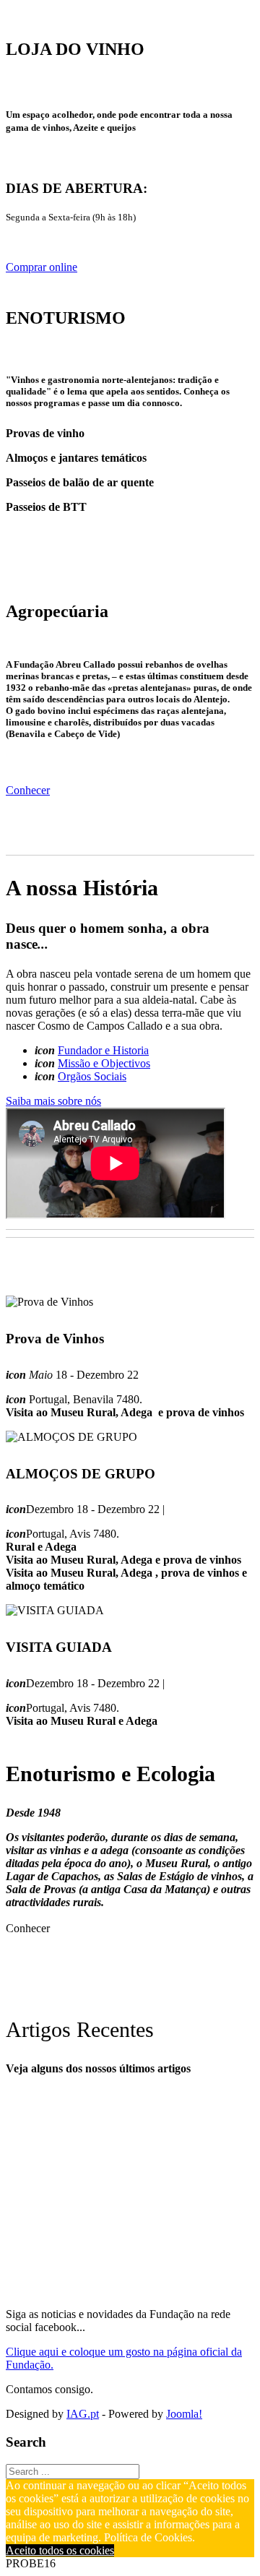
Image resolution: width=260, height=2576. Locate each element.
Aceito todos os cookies (60, 2550)
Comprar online (42, 267)
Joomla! (184, 2414)
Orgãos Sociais (92, 1076)
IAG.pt (83, 2414)
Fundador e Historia (103, 1050)
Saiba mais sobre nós (53, 1101)
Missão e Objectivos (104, 1063)
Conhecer (28, 790)
